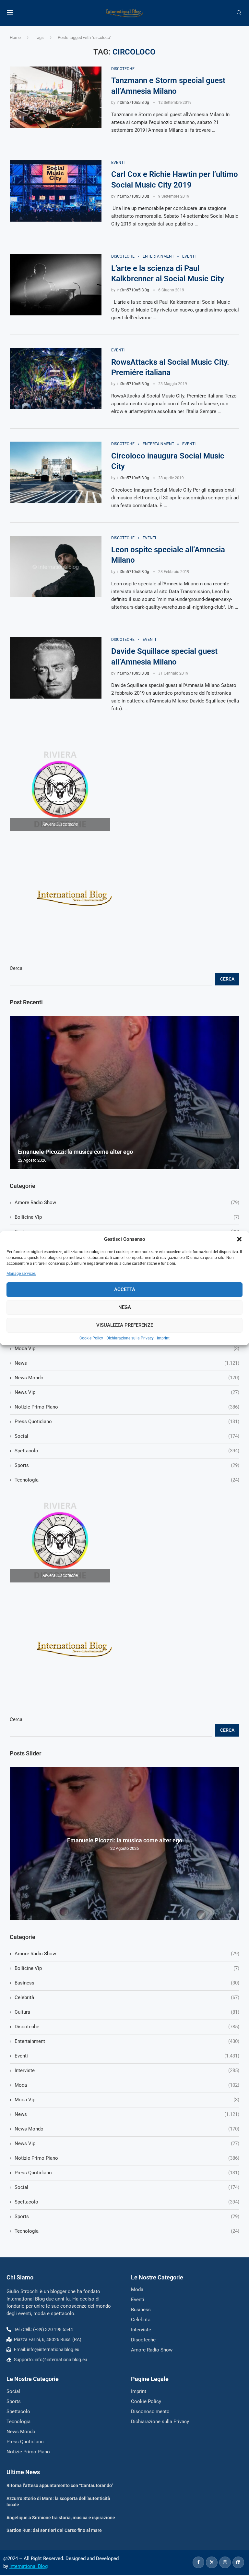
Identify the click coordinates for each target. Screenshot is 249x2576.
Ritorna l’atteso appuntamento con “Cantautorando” (60, 2485)
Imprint (163, 1338)
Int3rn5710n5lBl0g (133, 103)
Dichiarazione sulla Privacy (130, 1338)
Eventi (127, 2056)
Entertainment (127, 2041)
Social (127, 2187)
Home (15, 37)
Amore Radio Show (127, 1954)
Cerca (16, 1719)
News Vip (127, 2143)
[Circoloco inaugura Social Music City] (56, 472)
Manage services (21, 1274)
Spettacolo (127, 2202)
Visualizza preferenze (125, 1325)
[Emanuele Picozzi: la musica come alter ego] (124, 1093)
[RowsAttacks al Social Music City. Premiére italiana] (56, 378)
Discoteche (127, 2027)
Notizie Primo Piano (127, 2158)
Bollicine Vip (127, 1968)
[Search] (239, 13)
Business (127, 1983)
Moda (127, 2085)
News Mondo (127, 2129)
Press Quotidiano (127, 2173)
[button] (239, 1239)
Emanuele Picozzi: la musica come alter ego (125, 1840)
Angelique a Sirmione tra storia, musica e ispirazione (61, 2518)
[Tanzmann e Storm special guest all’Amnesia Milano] (56, 97)
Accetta (125, 1289)
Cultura (127, 2012)
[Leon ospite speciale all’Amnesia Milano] (56, 566)
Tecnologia (127, 2231)
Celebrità (127, 1997)
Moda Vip (127, 2100)
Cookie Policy (91, 1338)
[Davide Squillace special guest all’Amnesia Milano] (56, 668)
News (127, 2114)
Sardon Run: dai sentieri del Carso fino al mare (54, 2530)
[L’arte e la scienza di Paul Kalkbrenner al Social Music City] (56, 285)
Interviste (127, 2070)
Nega (125, 1307)
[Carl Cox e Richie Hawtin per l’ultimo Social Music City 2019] (56, 191)
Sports (127, 2216)
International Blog (29, 2566)
